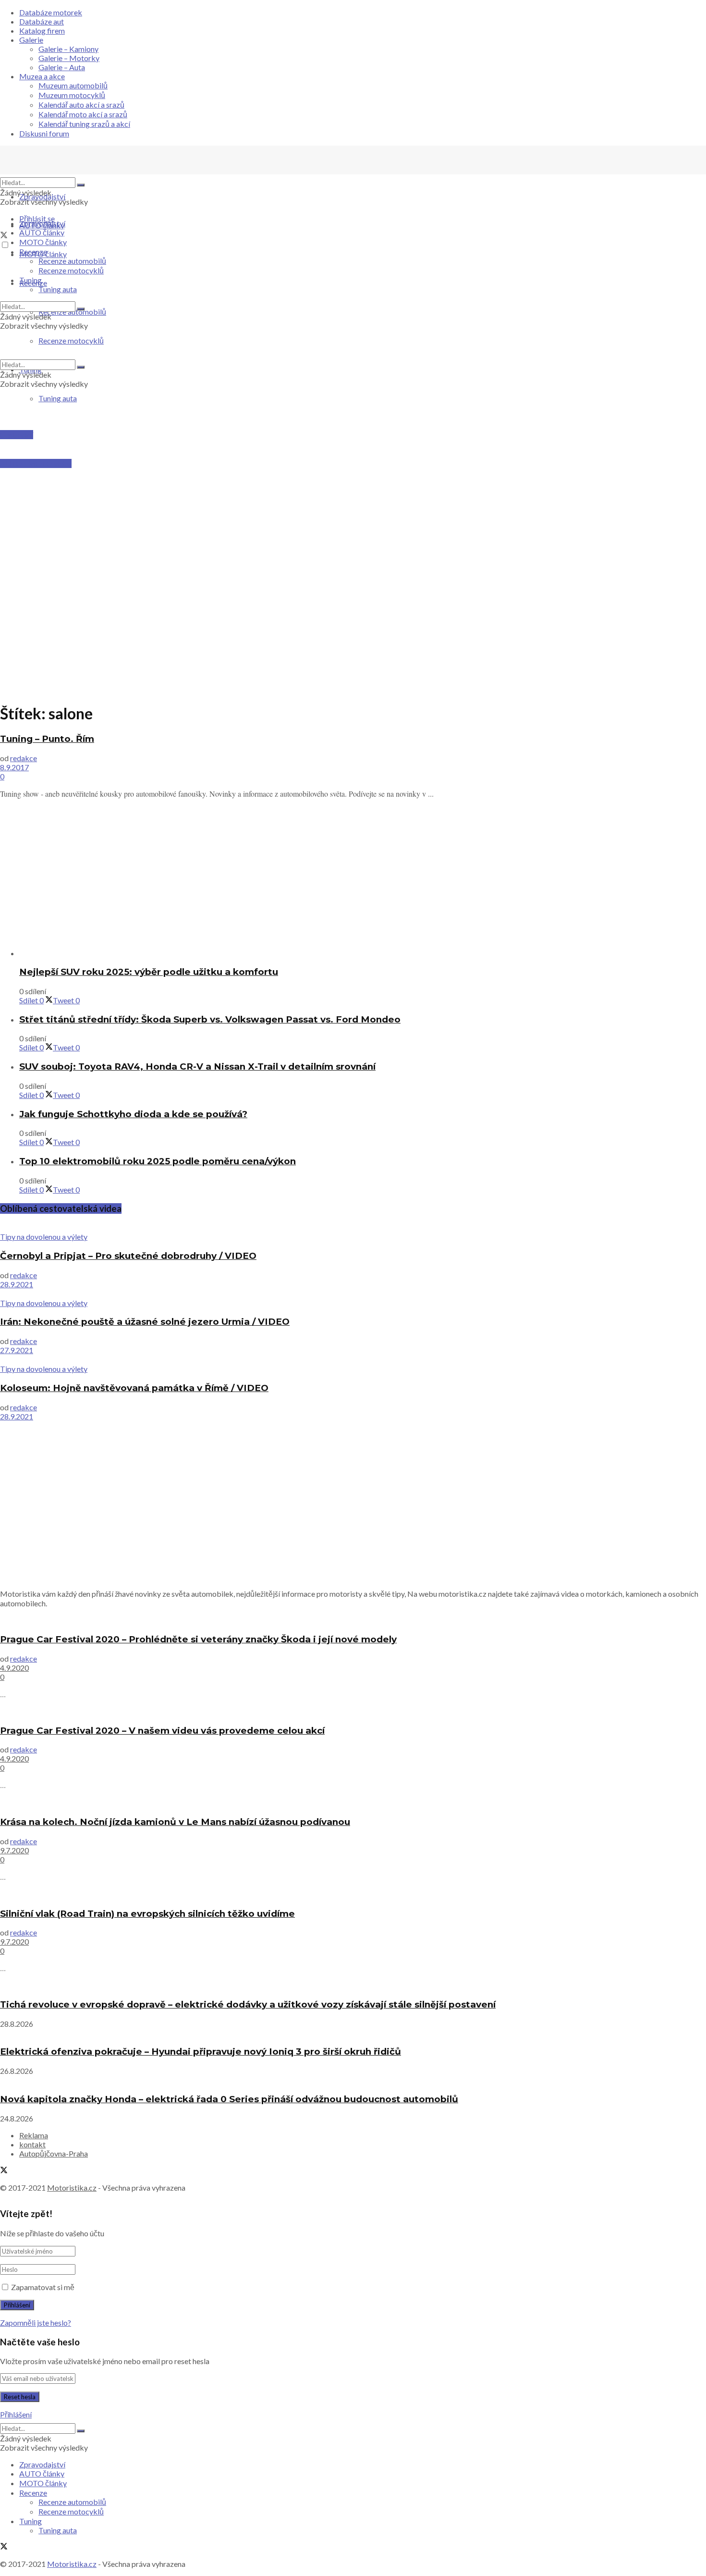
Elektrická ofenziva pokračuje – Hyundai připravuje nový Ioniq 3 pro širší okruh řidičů (201, 2052)
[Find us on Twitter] (4, 236)
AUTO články (42, 232)
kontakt (32, 2144)
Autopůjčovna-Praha (54, 2153)
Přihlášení (16, 2414)
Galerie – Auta (62, 67)
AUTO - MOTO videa (36, 463)
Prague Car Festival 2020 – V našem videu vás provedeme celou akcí (162, 1731)
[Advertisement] (353, 488)
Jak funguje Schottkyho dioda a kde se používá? (133, 1114)
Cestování (17, 435)
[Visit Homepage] (72, 173)
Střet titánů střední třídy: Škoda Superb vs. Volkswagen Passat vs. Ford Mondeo (210, 1019)
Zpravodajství (42, 196)
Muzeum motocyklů (72, 95)
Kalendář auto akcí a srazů (81, 105)
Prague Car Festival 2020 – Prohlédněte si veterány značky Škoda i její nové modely (198, 1639)
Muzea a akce (42, 76)
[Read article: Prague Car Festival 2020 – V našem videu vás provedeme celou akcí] (353, 1711)
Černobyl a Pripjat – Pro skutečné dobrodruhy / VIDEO (128, 1256)
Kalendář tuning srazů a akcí (84, 124)
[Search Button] (81, 185)
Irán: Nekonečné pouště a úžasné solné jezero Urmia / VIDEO (145, 1322)
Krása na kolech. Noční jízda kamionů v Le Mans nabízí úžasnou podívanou (175, 1822)
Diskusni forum (44, 133)
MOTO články (43, 242)
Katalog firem (42, 31)
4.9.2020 (14, 1668)
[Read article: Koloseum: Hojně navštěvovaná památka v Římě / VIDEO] (353, 1359)
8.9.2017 (14, 767)
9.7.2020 (14, 1850)
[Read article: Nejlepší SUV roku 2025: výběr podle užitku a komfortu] (363, 953)
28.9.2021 (17, 1284)
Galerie (31, 40)
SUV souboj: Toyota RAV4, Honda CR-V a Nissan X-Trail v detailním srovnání (197, 1066)
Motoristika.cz (72, 2188)
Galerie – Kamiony (68, 49)
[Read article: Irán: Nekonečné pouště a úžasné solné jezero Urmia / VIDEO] (353, 1294)
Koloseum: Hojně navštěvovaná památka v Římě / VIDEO (134, 1388)
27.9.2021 (17, 1350)
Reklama (34, 2135)
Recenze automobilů (72, 261)
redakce (24, 758)
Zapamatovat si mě (43, 2287)
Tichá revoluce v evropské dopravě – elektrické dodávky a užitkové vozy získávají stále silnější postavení (248, 2004)
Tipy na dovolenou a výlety (44, 1237)
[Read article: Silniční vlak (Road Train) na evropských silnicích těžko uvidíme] (353, 1894)
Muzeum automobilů (73, 85)
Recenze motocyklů (71, 270)
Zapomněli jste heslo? (36, 2323)
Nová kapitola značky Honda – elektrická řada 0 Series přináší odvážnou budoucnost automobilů (229, 2099)
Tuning (30, 280)
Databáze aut (42, 21)
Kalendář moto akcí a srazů (83, 114)
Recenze (33, 252)
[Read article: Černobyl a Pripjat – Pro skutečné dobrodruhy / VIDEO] (353, 1227)
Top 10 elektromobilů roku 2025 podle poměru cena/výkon (158, 1161)
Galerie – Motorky (69, 58)
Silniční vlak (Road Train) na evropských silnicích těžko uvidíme (147, 1914)
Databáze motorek (51, 12)
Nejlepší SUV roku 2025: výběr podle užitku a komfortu (149, 972)
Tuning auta (58, 398)
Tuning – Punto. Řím (47, 739)
